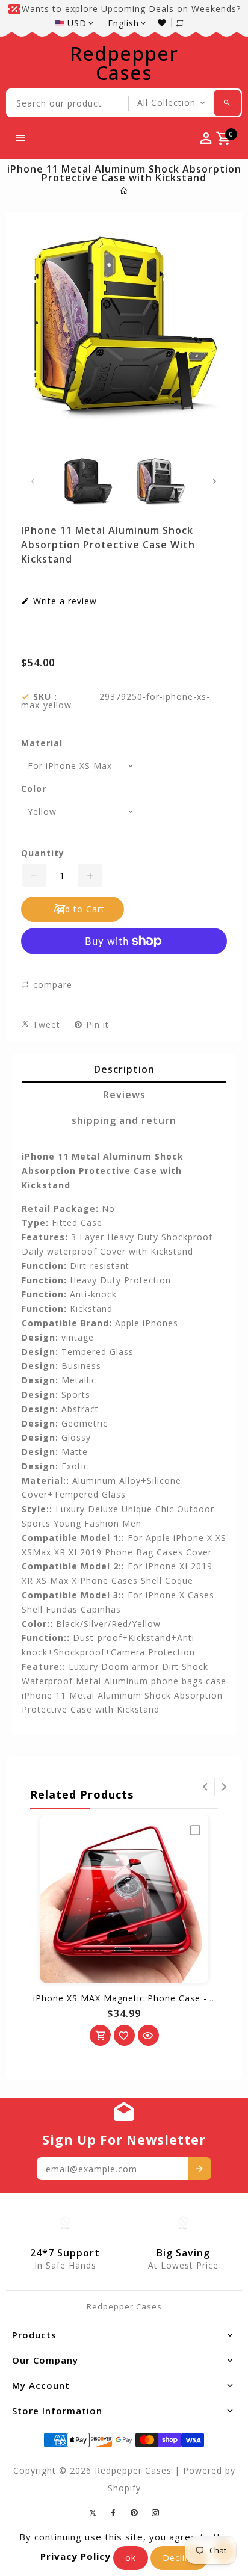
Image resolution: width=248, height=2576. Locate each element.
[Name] (200, 2169)
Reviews (124, 1095)
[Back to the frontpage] (124, 190)
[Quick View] (148, 2035)
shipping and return (124, 1120)
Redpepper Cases (124, 63)
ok (131, 2558)
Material (42, 743)
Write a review (64, 601)
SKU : (45, 697)
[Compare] (186, 23)
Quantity (43, 853)
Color (34, 789)
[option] (88, 481)
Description (124, 1069)
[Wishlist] (165, 23)
